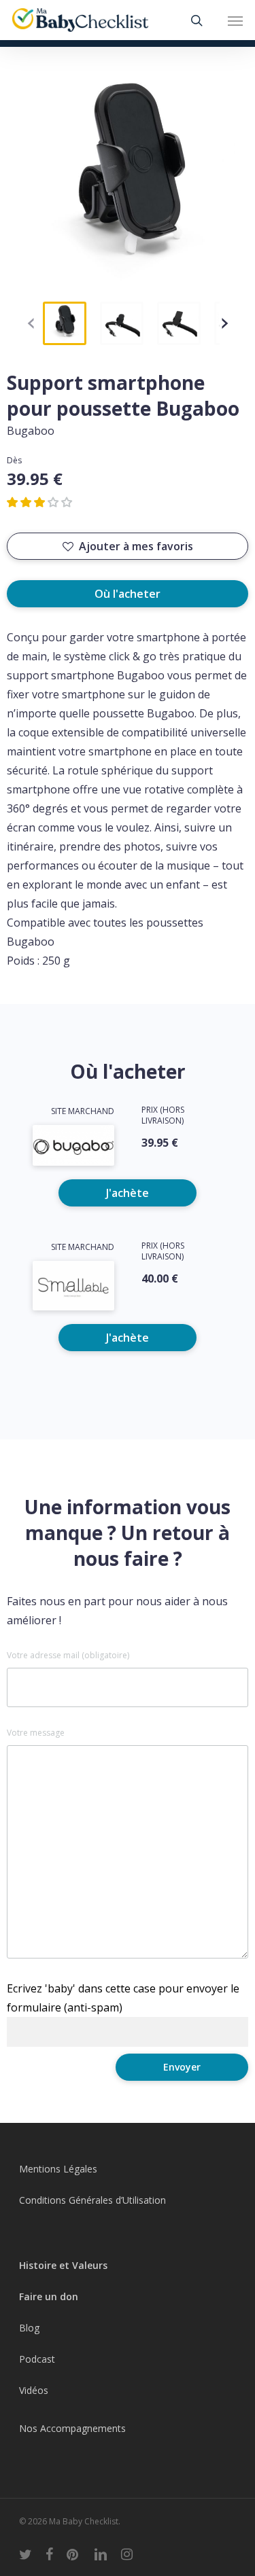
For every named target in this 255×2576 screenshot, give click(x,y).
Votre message (36, 1733)
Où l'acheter (128, 594)
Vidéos (34, 2390)
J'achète (128, 1193)
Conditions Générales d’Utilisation (92, 2200)
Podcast (37, 2359)
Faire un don (49, 2296)
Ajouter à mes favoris (136, 546)
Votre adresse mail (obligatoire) (68, 1656)
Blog (29, 2328)
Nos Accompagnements (72, 2428)
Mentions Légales (58, 2169)
